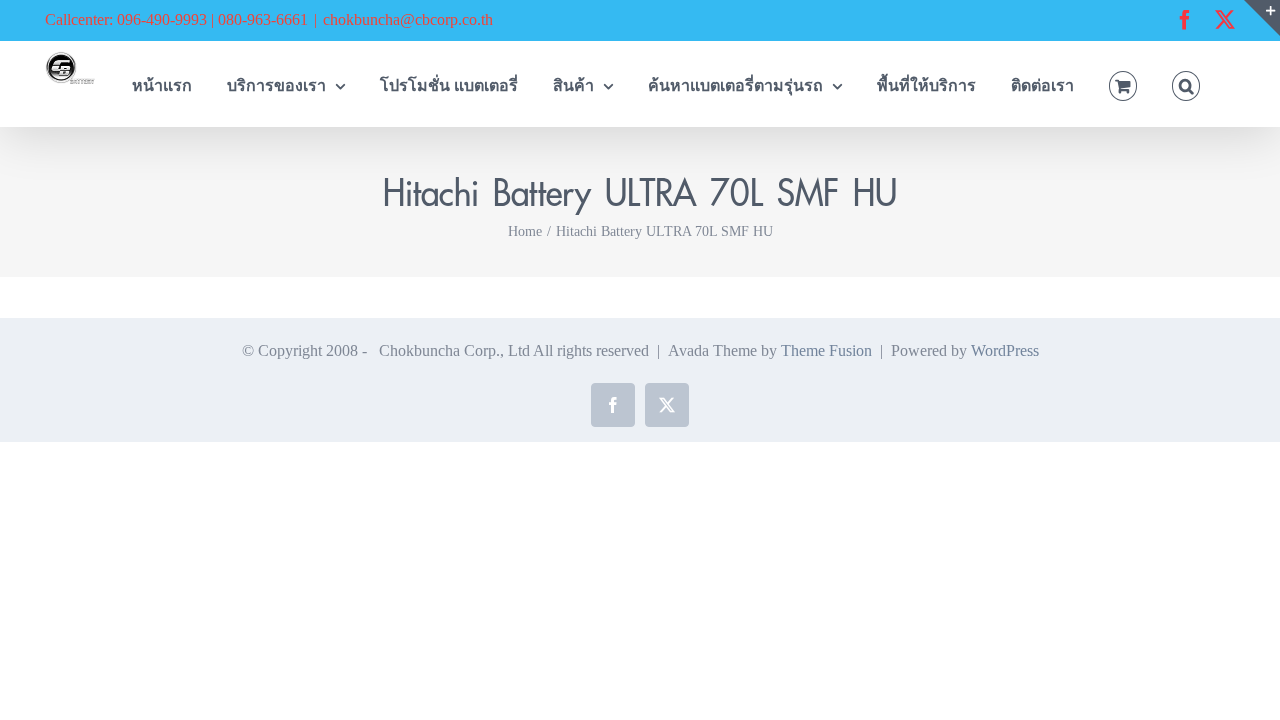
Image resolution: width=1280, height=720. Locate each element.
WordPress (1005, 350)
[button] (1186, 83)
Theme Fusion (826, 350)
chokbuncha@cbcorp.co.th (408, 19)
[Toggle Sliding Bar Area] (1262, 18)
